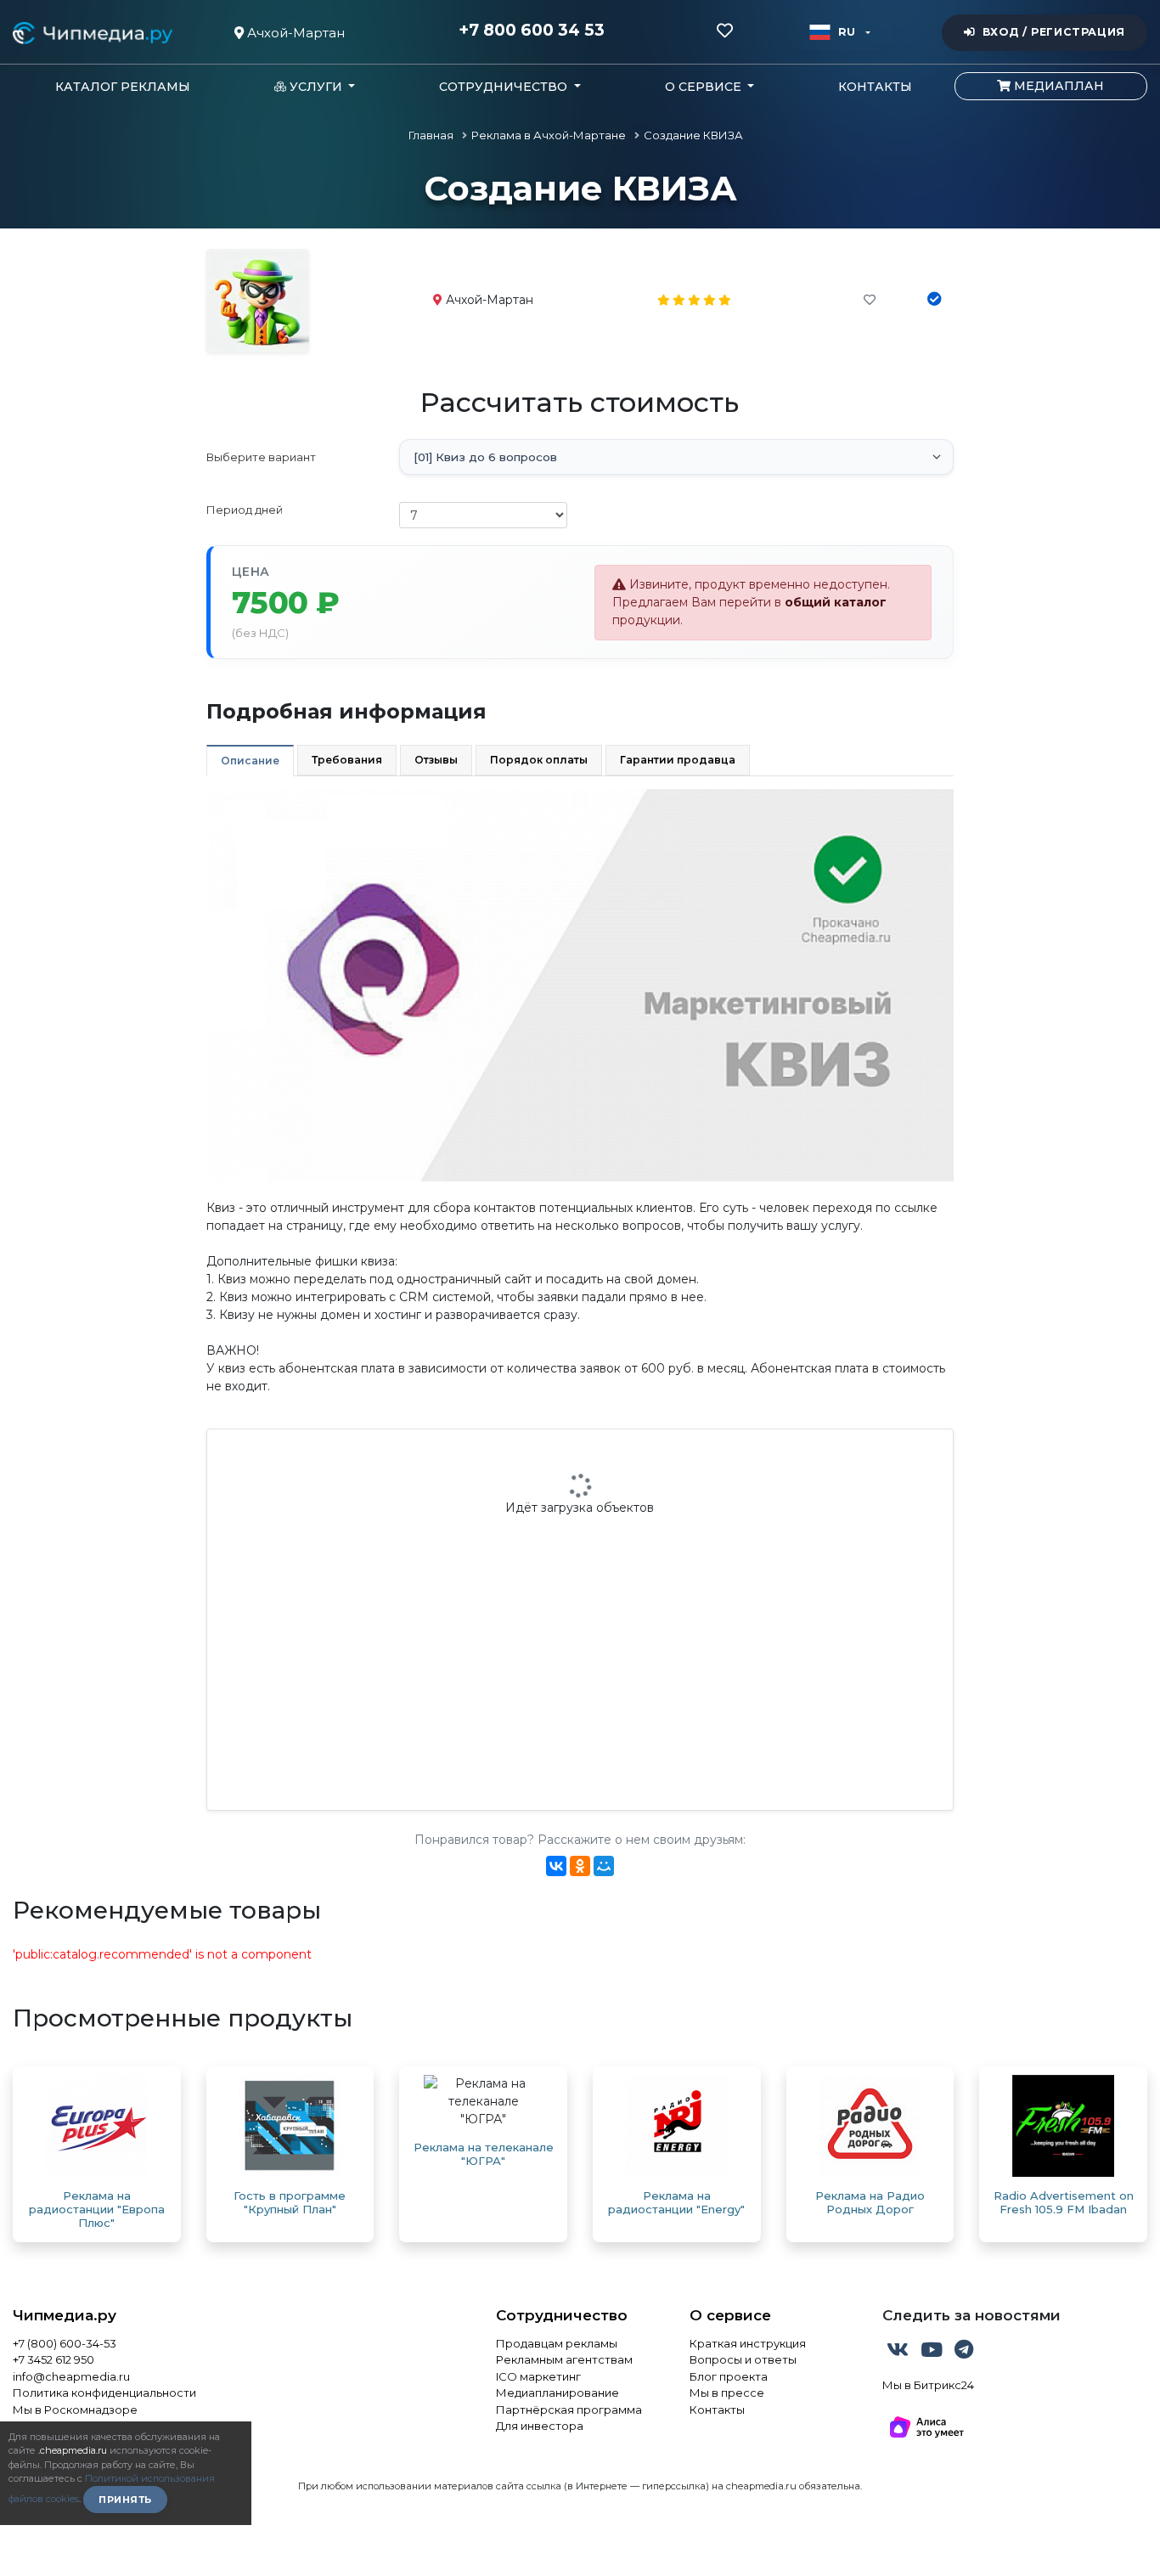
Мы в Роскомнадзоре (75, 2410)
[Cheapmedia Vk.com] (899, 2353)
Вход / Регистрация (1054, 32)
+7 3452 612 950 (53, 2359)
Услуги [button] (316, 87)
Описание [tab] (250, 761)
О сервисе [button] (705, 87)
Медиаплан (1057, 86)
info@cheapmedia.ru (71, 2376)
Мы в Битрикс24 (928, 2385)
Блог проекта (729, 2376)
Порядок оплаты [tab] (539, 760)
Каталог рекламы (123, 87)
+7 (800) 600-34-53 (65, 2343)
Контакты (875, 87)
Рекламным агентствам (564, 2359)
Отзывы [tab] (436, 760)
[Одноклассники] (580, 1866)
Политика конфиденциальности (104, 2393)
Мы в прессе (727, 2393)
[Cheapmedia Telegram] (964, 2353)
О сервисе (730, 2315)
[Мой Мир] (604, 1866)
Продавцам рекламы (557, 2343)
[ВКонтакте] (556, 1866)
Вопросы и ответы (743, 2359)
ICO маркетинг (538, 2376)
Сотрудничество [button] (505, 87)
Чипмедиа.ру (65, 2315)
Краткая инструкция (748, 2343)
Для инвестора (540, 2426)
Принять (125, 2500)
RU (847, 32)
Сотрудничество (562, 2315)
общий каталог (836, 602)
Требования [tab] (347, 760)
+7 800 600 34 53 (532, 31)
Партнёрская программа (569, 2410)
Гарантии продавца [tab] (678, 760)
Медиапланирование (557, 2393)
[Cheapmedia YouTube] (933, 2353)
